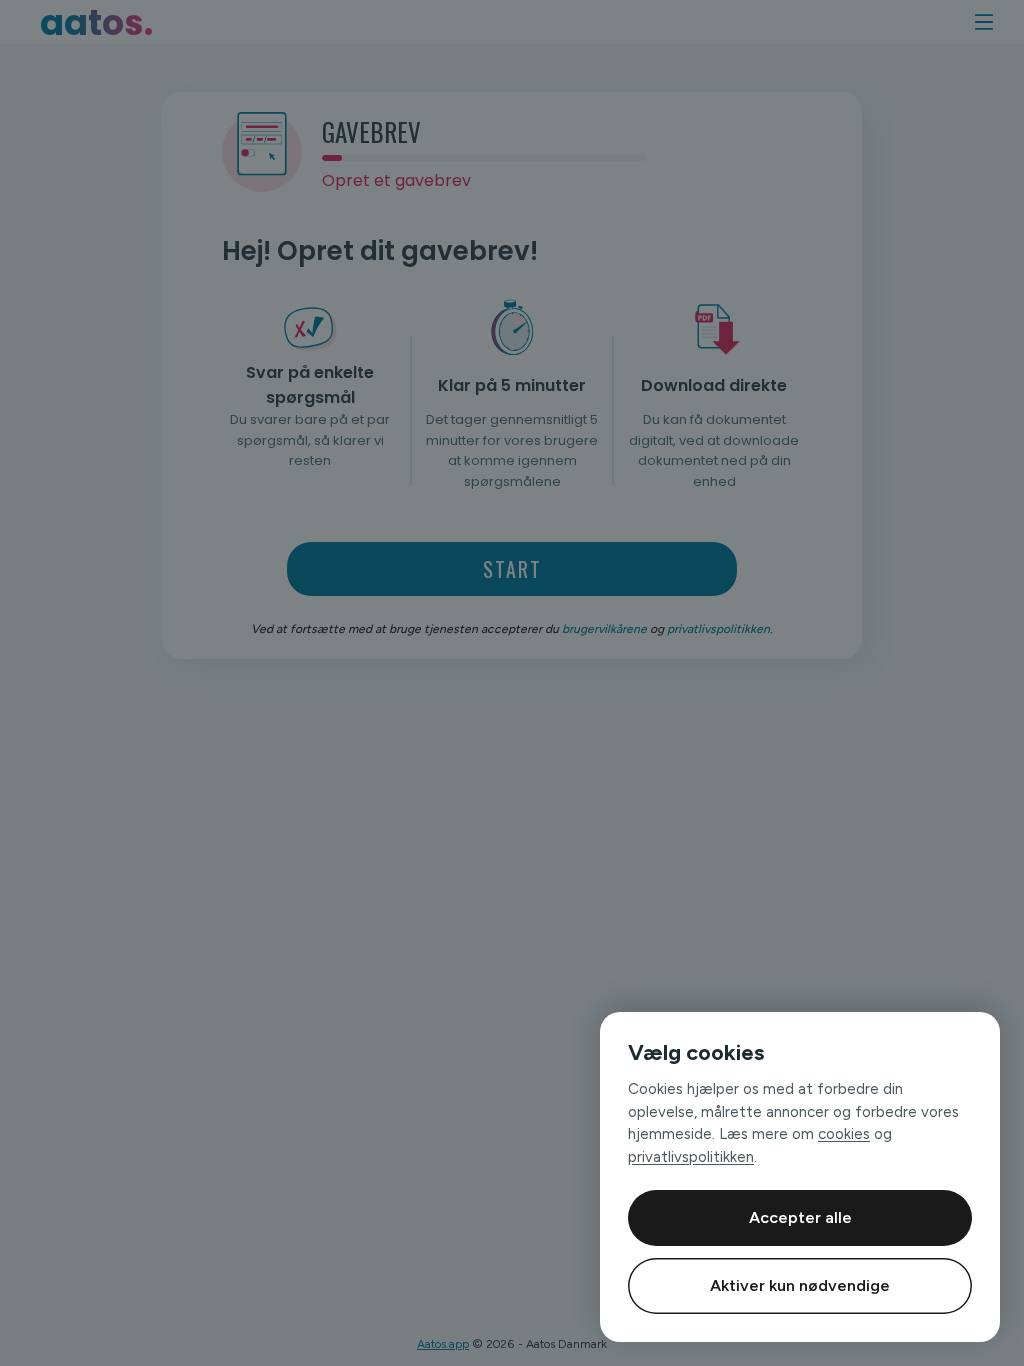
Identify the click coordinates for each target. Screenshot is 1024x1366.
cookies (844, 1134)
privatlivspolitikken (691, 1157)
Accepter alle (800, 1217)
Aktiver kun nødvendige (800, 1285)
